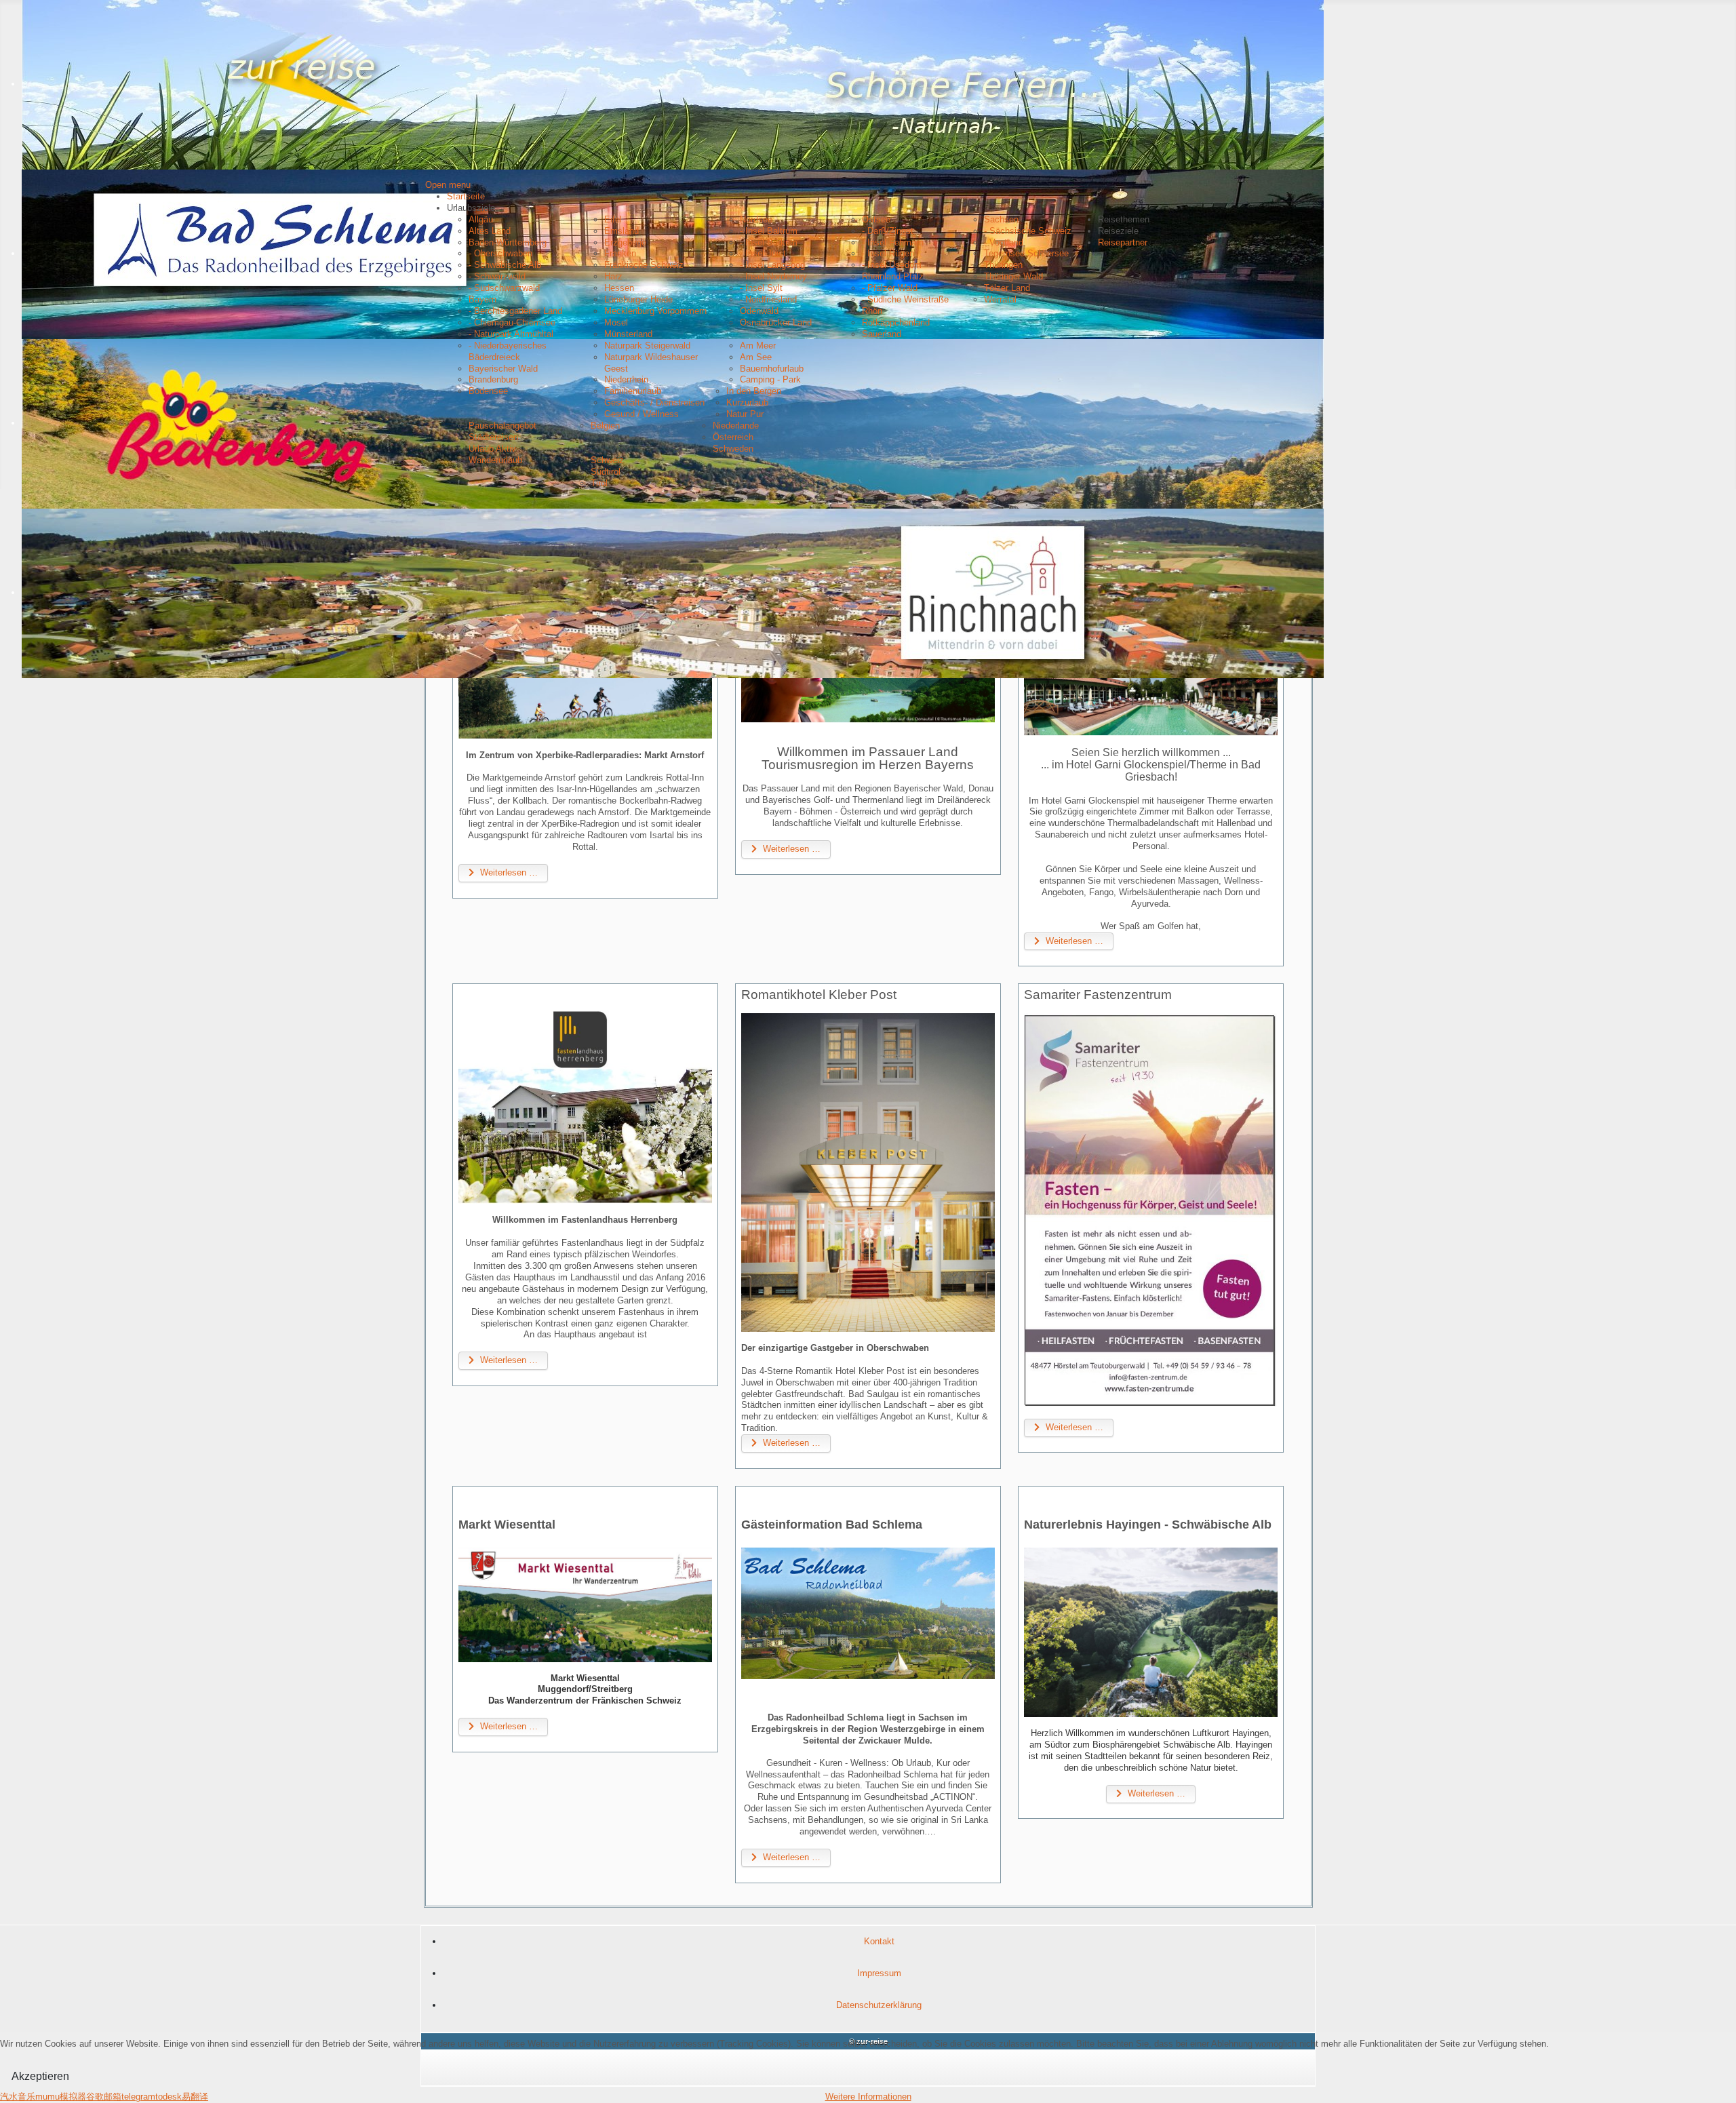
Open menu (448, 185)
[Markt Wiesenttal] (585, 1605)
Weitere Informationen (868, 2097)
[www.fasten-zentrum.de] (1151, 1210)
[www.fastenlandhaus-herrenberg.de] (585, 1105)
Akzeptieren (40, 2076)
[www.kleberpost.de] (868, 1173)
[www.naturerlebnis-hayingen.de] (1151, 1632)
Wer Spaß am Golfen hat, (1151, 926)
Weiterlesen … (508, 872)
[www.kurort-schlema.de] (868, 1613)
